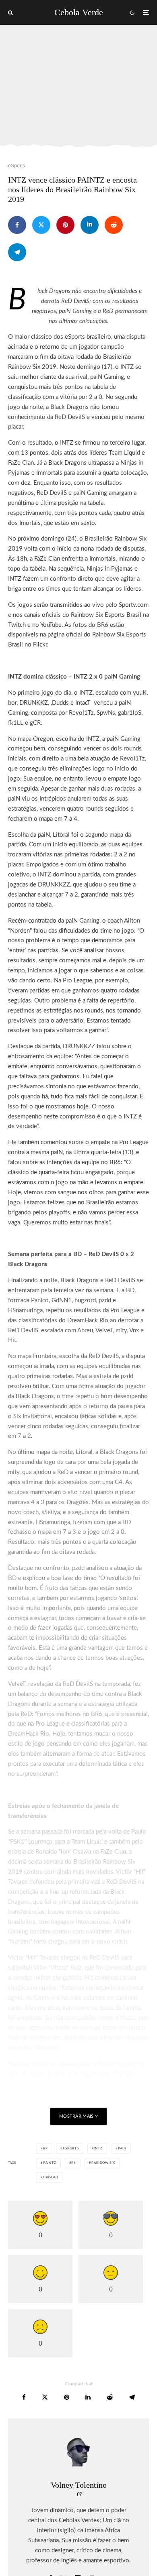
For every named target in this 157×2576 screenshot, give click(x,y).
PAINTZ (50, 2163)
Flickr (40, 645)
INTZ (98, 2149)
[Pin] (65, 225)
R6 (74, 2163)
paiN (122, 2149)
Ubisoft (51, 2178)
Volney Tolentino (79, 2485)
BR (45, 2149)
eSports (17, 166)
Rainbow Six (103, 2163)
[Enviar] (114, 225)
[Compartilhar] (17, 225)
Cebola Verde (79, 12)
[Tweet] (41, 225)
